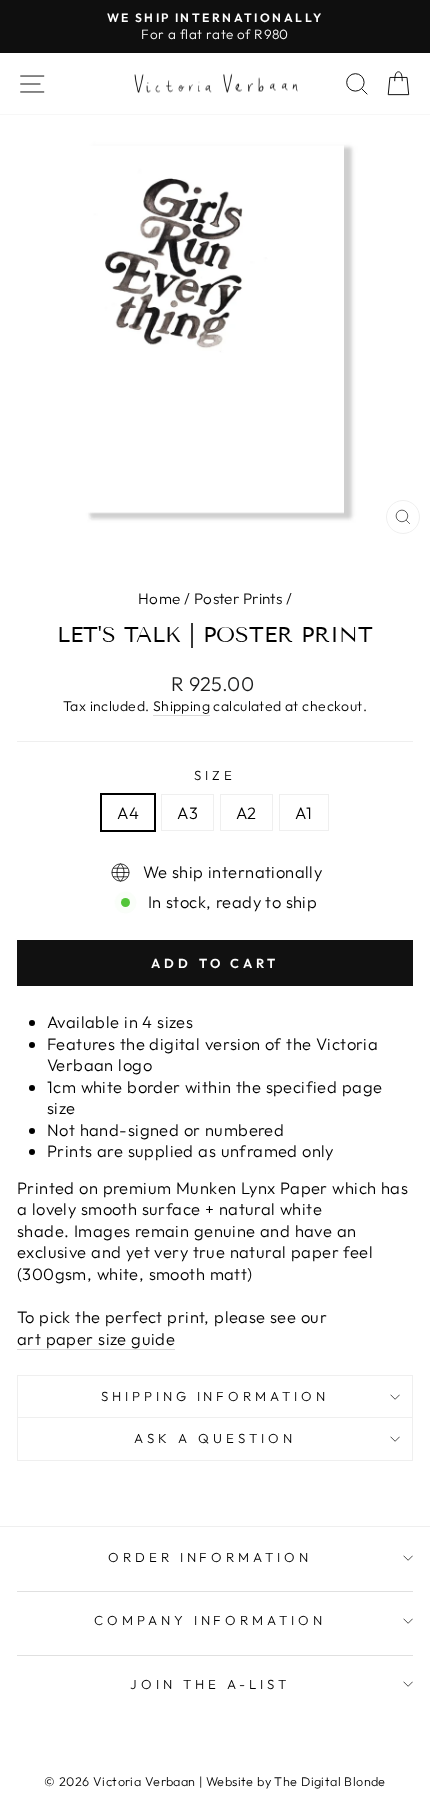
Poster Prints (238, 598)
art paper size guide (96, 1338)
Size (215, 775)
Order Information (210, 1557)
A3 (187, 812)
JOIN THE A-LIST (210, 1684)
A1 (304, 812)
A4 (128, 812)
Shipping (181, 706)
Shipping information (215, 1396)
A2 (246, 812)
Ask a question (215, 1438)
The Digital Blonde (329, 1781)
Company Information (210, 1620)
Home (159, 598)
